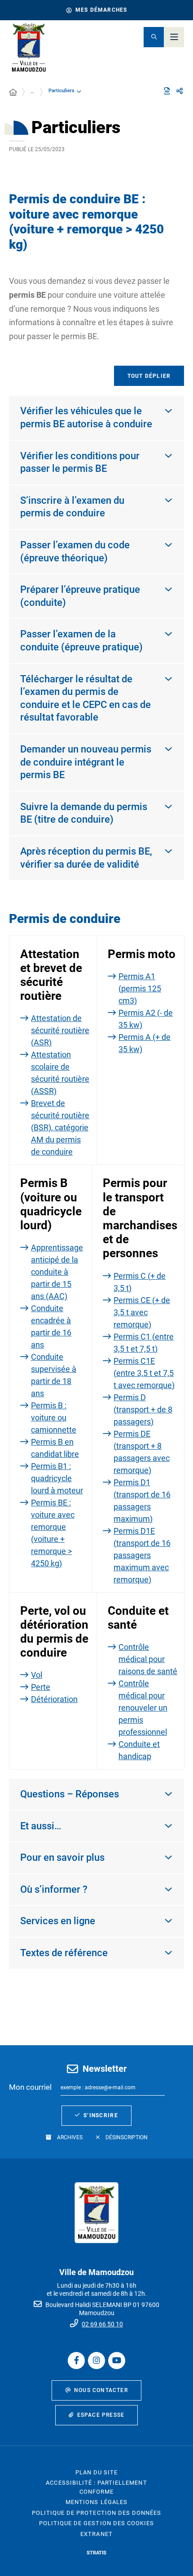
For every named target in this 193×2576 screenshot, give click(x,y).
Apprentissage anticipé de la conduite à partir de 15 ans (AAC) (57, 1272)
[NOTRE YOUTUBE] (117, 2361)
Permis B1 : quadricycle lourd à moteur (57, 1478)
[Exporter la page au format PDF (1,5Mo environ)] (167, 91)
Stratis (96, 2553)
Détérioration (54, 1699)
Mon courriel (30, 2087)
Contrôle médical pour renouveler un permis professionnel (143, 1708)
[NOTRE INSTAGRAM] (96, 2361)
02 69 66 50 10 (102, 2324)
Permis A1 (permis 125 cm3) (140, 988)
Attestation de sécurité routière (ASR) (60, 1030)
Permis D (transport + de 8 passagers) (143, 1409)
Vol (37, 1675)
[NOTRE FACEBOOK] (76, 2361)
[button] (154, 37)
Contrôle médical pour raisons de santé (148, 1659)
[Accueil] (13, 93)
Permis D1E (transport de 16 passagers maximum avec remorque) (142, 1555)
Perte (41, 1687)
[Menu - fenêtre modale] (174, 37)
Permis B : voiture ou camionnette (54, 1418)
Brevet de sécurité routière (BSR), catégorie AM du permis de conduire (60, 1127)
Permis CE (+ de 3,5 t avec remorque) (142, 1312)
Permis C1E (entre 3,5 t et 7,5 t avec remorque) (144, 1373)
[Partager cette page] (180, 91)
